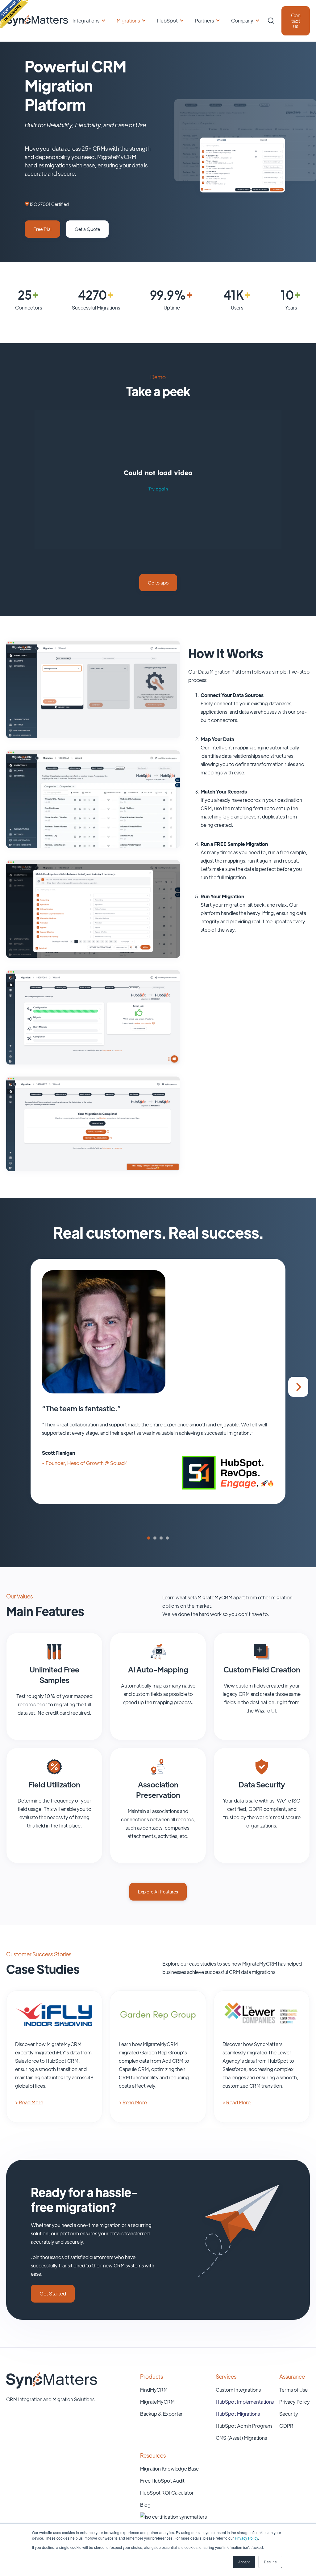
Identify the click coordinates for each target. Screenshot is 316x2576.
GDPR (286, 2426)
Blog (145, 2505)
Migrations (128, 21)
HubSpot (167, 21)
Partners (204, 21)
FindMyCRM (154, 2390)
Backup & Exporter (161, 2414)
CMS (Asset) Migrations (241, 2438)
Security (289, 2414)
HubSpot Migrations (238, 2414)
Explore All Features (158, 1891)
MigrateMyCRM (157, 2402)
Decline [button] (270, 2562)
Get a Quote (87, 229)
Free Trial (42, 229)
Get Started (53, 2293)
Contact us (296, 21)
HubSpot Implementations (245, 2402)
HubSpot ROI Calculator (167, 2493)
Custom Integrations (238, 2390)
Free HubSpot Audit (162, 2481)
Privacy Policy (246, 2538)
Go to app (158, 582)
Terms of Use (293, 2390)
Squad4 (119, 1463)
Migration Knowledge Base (169, 2469)
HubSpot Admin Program (244, 2426)
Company (242, 21)
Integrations (86, 21)
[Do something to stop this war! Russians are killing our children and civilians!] (14, 14)
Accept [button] (244, 2562)
